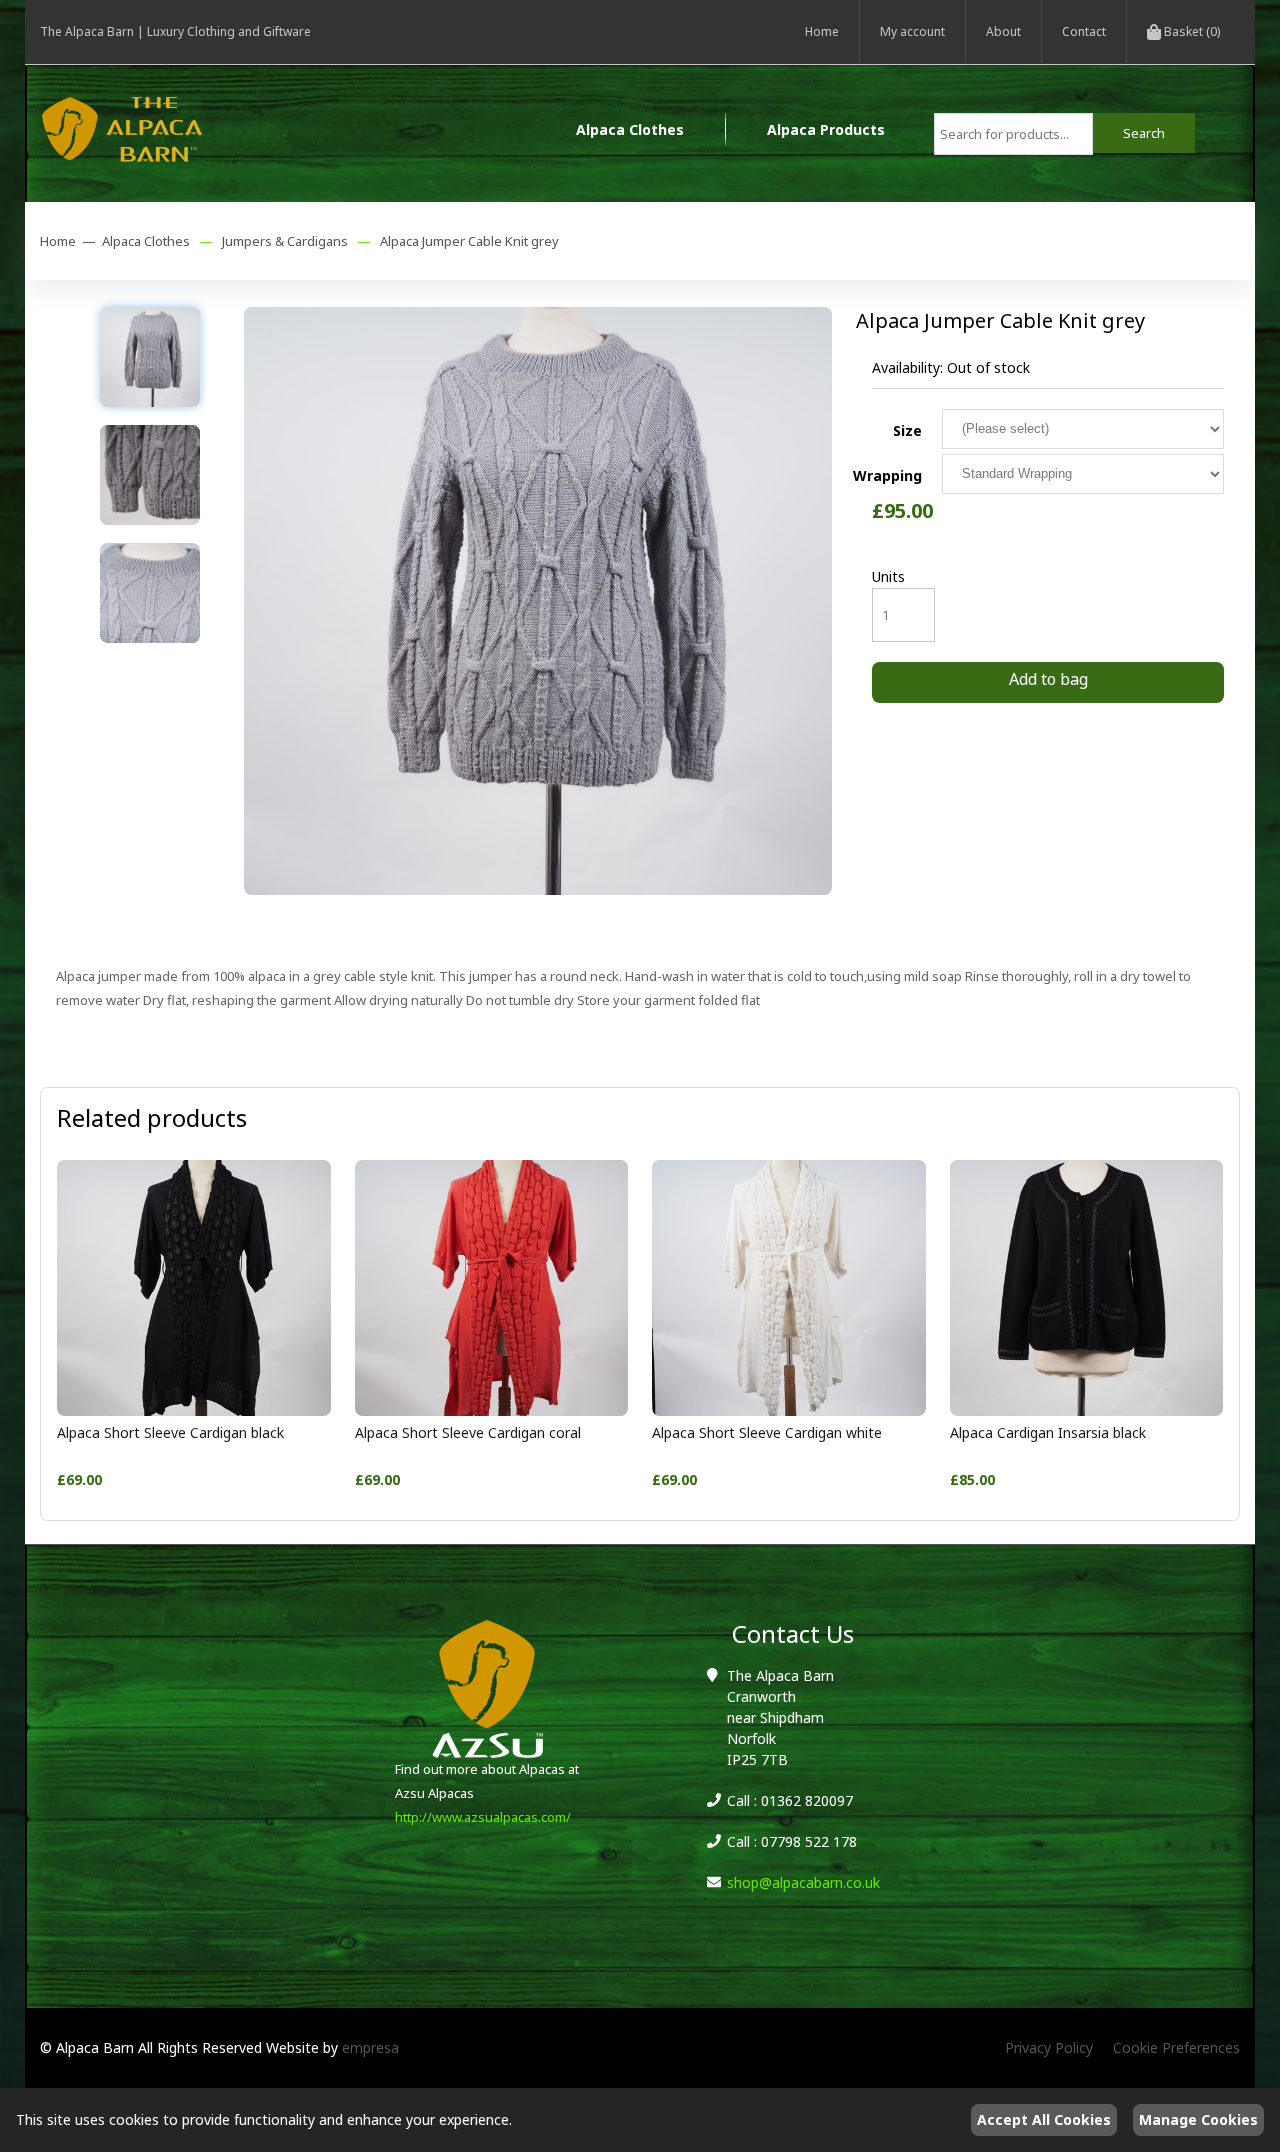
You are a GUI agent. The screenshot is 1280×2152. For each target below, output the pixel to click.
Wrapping (887, 475)
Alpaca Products (826, 129)
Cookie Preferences (1176, 2047)
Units (888, 576)
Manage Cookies (1198, 2119)
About (1003, 31)
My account (912, 31)
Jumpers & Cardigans (285, 241)
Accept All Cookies (1044, 2119)
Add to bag (1048, 679)
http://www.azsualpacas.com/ (483, 1817)
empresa (370, 2047)
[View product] (194, 1410)
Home (822, 31)
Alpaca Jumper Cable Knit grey (469, 241)
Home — (71, 241)
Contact (1084, 31)
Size (907, 430)
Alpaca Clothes (630, 129)
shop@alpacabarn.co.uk (803, 1882)
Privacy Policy (1049, 2047)
